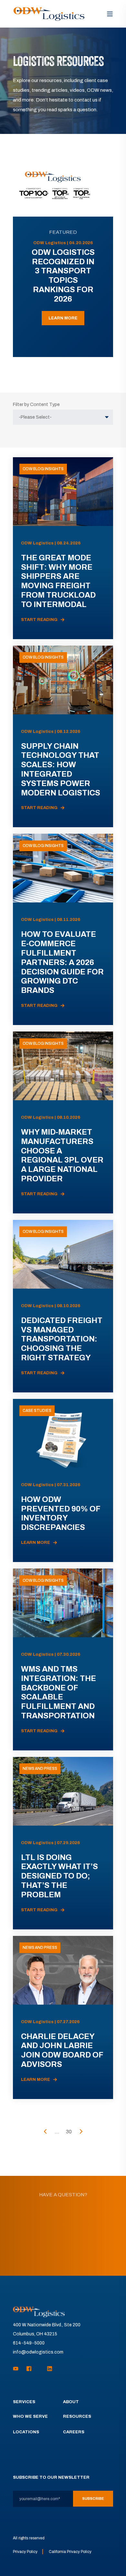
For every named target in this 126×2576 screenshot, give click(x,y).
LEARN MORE (63, 318)
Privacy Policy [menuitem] (25, 2552)
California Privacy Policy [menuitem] (70, 2552)
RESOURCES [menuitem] (77, 2416)
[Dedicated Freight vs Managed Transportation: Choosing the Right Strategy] (63, 1306)
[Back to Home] (49, 14)
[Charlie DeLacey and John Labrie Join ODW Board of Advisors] (63, 2017)
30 (69, 2132)
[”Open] (110, 14)
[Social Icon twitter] (39, 2369)
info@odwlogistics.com (38, 2352)
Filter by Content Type (36, 405)
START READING (39, 620)
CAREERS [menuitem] (74, 2432)
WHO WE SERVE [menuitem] (30, 2416)
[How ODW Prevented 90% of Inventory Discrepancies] (63, 1480)
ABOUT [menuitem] (71, 2402)
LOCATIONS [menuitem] (26, 2432)
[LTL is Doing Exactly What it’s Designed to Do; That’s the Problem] (63, 1843)
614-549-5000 (29, 2343)
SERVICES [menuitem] (24, 2402)
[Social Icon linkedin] (48, 2369)
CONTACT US (63, 2252)
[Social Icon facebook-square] (29, 2369)
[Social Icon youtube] (18, 2369)
